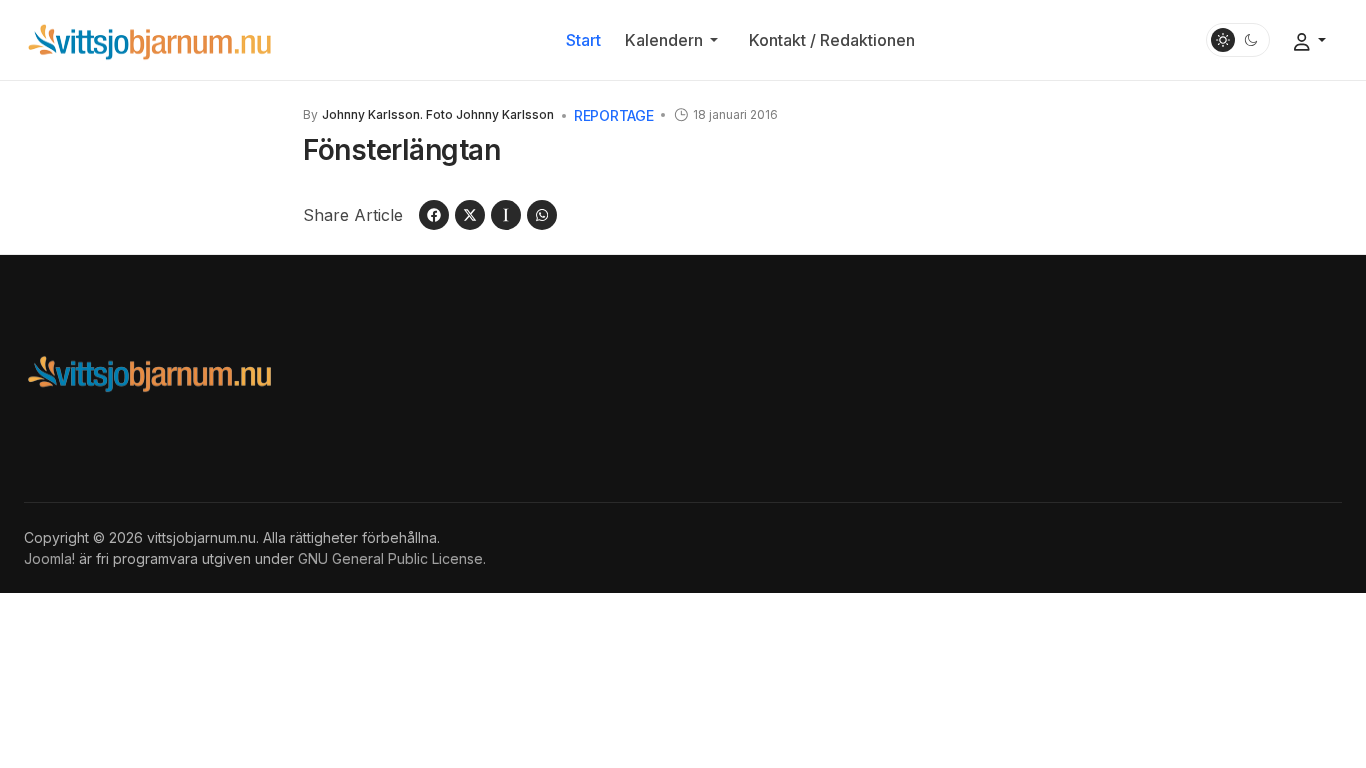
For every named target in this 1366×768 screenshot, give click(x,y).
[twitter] (470, 215)
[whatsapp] (542, 215)
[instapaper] (506, 215)
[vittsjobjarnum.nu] (149, 39)
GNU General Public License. (392, 558)
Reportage (613, 115)
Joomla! (49, 558)
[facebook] (434, 215)
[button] (675, 40)
